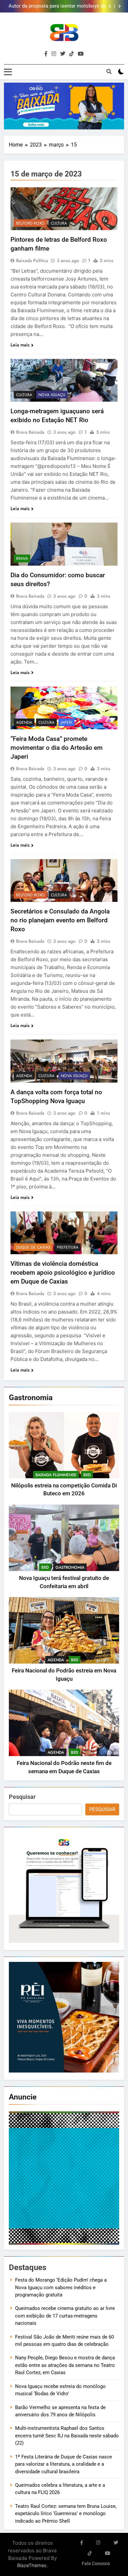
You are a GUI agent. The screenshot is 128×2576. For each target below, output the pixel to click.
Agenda (56, 1660)
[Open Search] (109, 71)
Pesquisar (22, 1797)
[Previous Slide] (110, 6)
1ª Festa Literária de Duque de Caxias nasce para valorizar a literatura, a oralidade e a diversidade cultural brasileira (64, 2464)
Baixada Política (32, 260)
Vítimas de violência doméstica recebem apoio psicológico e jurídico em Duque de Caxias (63, 1273)
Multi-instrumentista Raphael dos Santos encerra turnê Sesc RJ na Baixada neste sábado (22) (67, 2436)
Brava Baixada (30, 432)
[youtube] (81, 54)
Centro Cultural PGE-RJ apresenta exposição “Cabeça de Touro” (57, 6)
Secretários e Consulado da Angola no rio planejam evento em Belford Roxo (60, 920)
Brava (22, 558)
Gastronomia (70, 1567)
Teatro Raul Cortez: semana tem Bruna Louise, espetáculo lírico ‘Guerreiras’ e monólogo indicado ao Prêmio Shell (66, 2514)
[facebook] (46, 54)
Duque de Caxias (33, 1247)
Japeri (66, 722)
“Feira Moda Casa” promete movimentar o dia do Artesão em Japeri (57, 748)
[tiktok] (72, 54)
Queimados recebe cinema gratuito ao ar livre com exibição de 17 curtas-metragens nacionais (65, 2316)
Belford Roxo (30, 223)
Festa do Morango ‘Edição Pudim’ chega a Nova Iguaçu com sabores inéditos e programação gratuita (61, 2287)
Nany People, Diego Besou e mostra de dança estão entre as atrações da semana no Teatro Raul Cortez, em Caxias (65, 2365)
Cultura (59, 223)
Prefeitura (68, 1247)
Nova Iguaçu (52, 395)
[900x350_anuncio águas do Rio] (64, 106)
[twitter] (63, 54)
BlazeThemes (32, 2565)
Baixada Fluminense (56, 1475)
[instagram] (54, 54)
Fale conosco (96, 2564)
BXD (87, 1475)
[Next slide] (120, 6)
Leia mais (20, 345)
